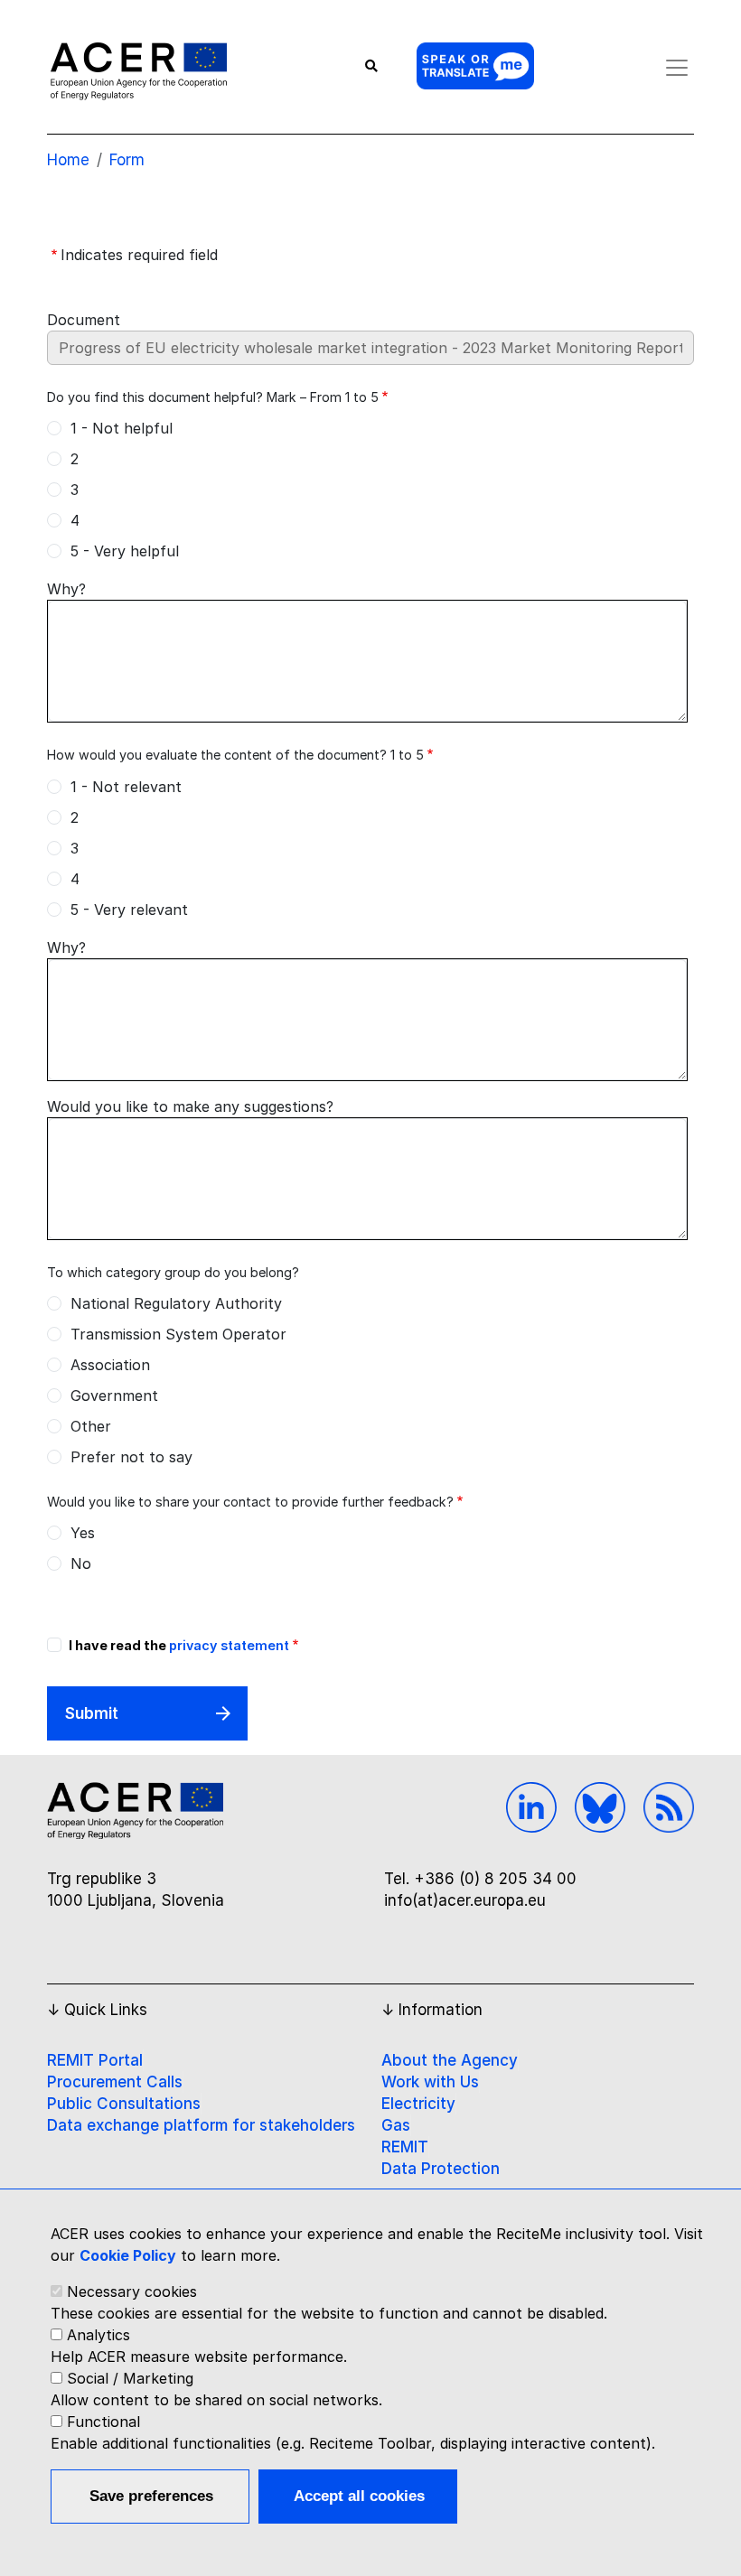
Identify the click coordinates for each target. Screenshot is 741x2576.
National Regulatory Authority (176, 1303)
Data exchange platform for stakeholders (201, 2125)
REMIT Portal (95, 2060)
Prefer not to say (131, 1457)
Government (114, 1395)
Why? (66, 589)
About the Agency (450, 2060)
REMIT (405, 2147)
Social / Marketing (130, 2378)
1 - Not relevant (126, 787)
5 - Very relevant (129, 910)
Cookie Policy (128, 2255)
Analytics (98, 2335)
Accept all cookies (359, 2496)
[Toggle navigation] (677, 68)
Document (84, 320)
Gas (396, 2125)
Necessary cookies (132, 2291)
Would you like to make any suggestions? (190, 1106)
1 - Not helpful (122, 428)
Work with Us (430, 2082)
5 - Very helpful (125, 551)
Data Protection (441, 2169)
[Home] (139, 70)
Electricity (418, 2104)
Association (110, 1365)
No (81, 1563)
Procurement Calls (115, 2082)
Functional (103, 2422)
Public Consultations (124, 2104)
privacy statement (229, 1645)
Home (68, 160)
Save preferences (151, 2496)
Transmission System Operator (178, 1334)
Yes (83, 1533)
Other (91, 1426)
